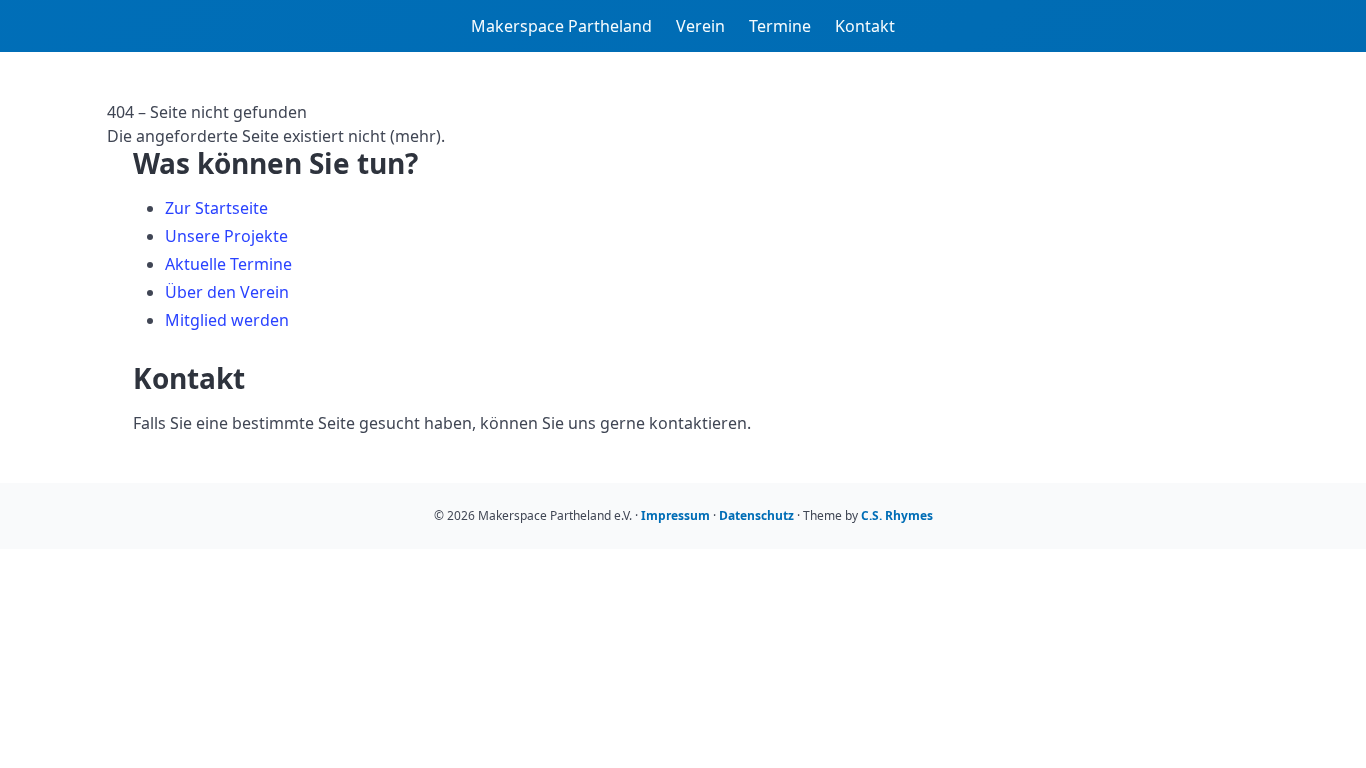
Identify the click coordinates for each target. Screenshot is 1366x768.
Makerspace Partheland (561, 26)
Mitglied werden (227, 320)
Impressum (675, 515)
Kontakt (865, 26)
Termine (780, 26)
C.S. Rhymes (897, 515)
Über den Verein (227, 292)
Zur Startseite (216, 208)
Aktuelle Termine (228, 264)
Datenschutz (756, 515)
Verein (700, 26)
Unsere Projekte (226, 236)
